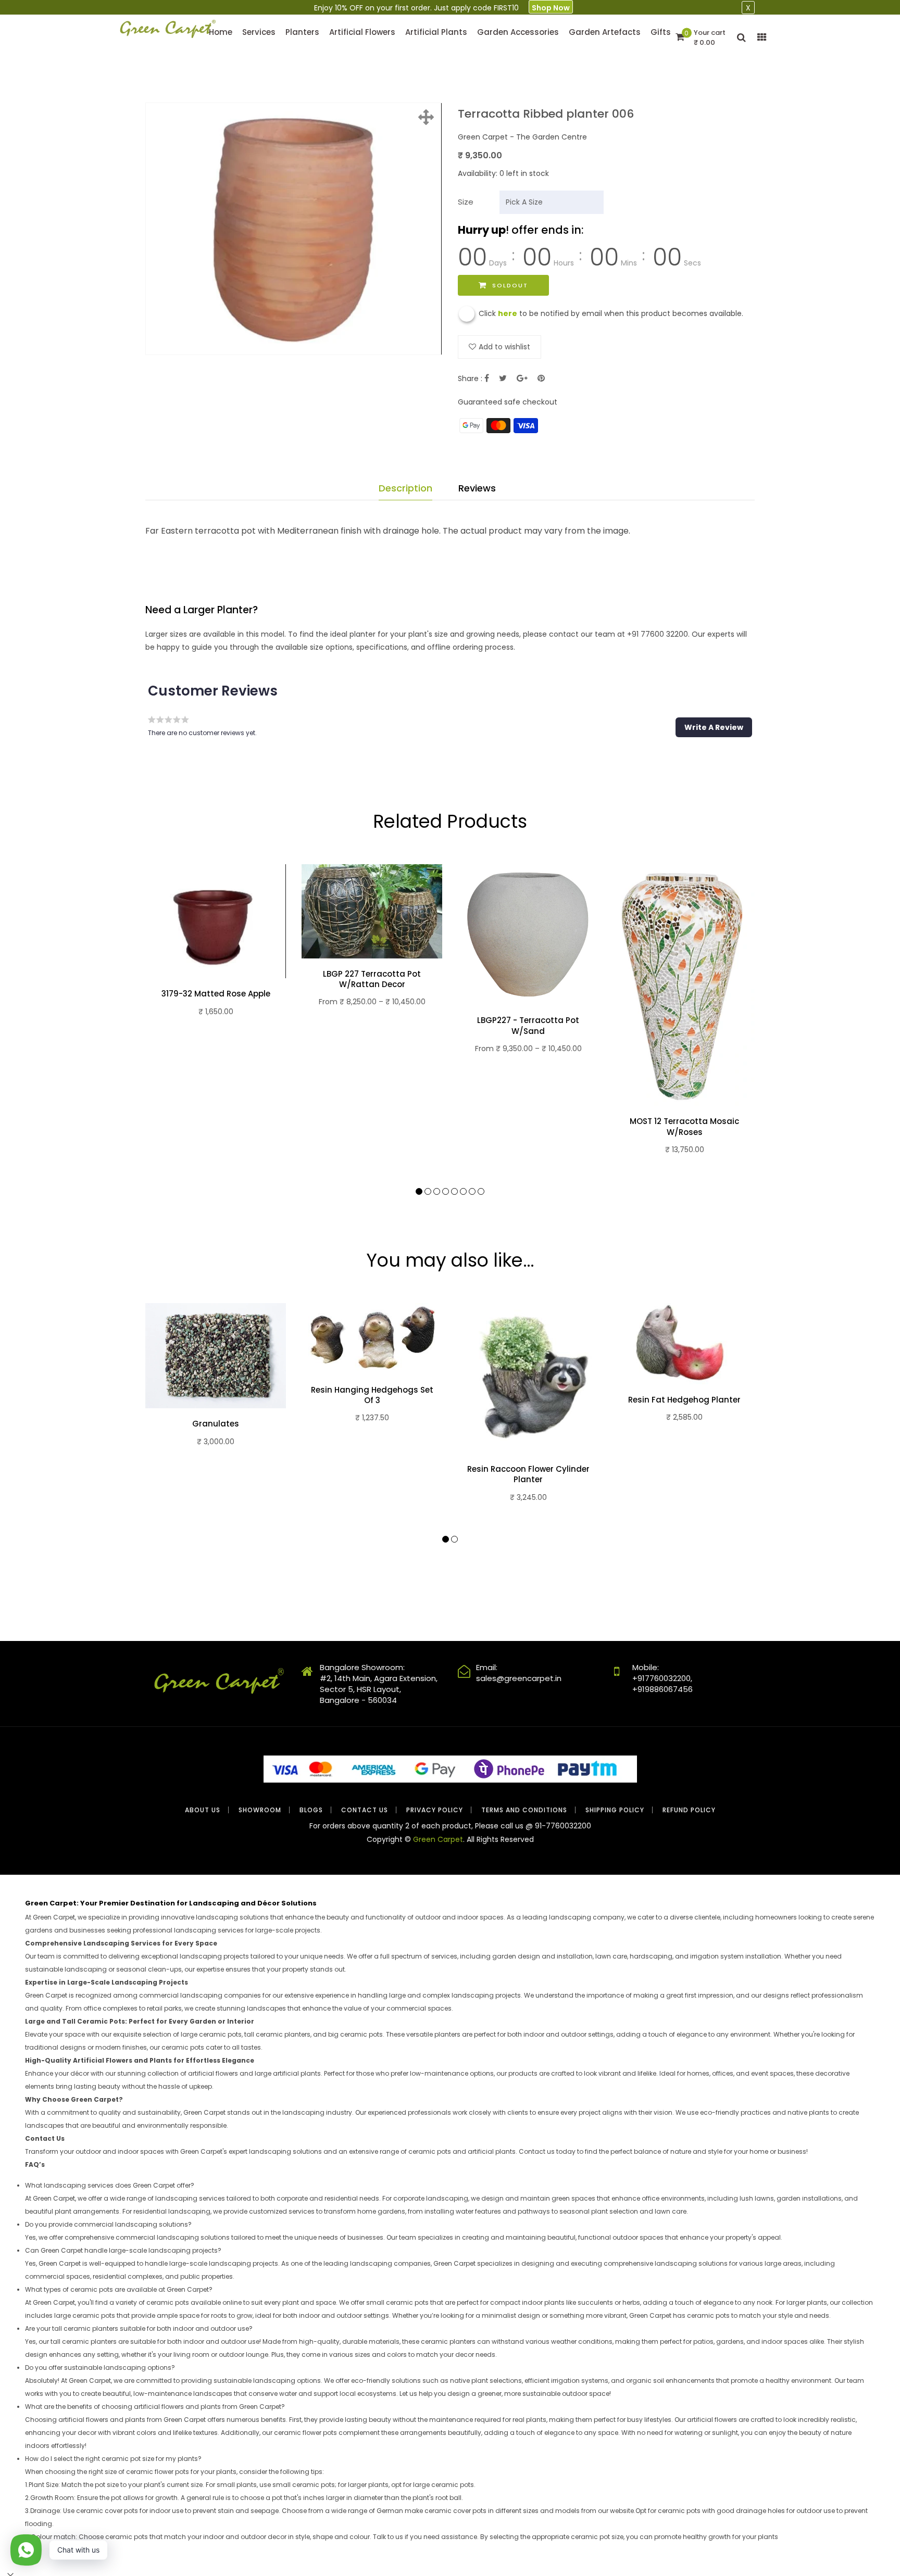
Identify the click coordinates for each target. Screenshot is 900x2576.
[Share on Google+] (522, 378)
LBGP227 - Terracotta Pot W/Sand (528, 1026)
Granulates (216, 1424)
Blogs (311, 1810)
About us (203, 1810)
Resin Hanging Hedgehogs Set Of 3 (372, 1395)
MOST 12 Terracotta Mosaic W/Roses (684, 1127)
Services (259, 32)
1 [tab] (419, 1191)
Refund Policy (689, 1810)
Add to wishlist (504, 347)
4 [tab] (446, 1191)
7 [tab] (472, 1191)
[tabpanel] (216, 954)
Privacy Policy (435, 1810)
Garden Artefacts (605, 32)
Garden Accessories (518, 32)
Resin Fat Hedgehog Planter (684, 1400)
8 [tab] (481, 1191)
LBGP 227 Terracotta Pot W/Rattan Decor (372, 979)
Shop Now (551, 8)
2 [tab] (428, 1191)
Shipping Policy (615, 1810)
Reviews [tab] (477, 488)
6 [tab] (463, 1191)
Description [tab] (405, 488)
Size (466, 202)
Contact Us (365, 1810)
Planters (302, 32)
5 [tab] (454, 1191)
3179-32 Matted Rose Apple (216, 994)
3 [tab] (437, 1191)
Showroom (260, 1810)
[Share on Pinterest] (541, 378)
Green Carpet (438, 1839)
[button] (714, 727)
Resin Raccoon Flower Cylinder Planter (528, 1474)
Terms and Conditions (524, 1810)
